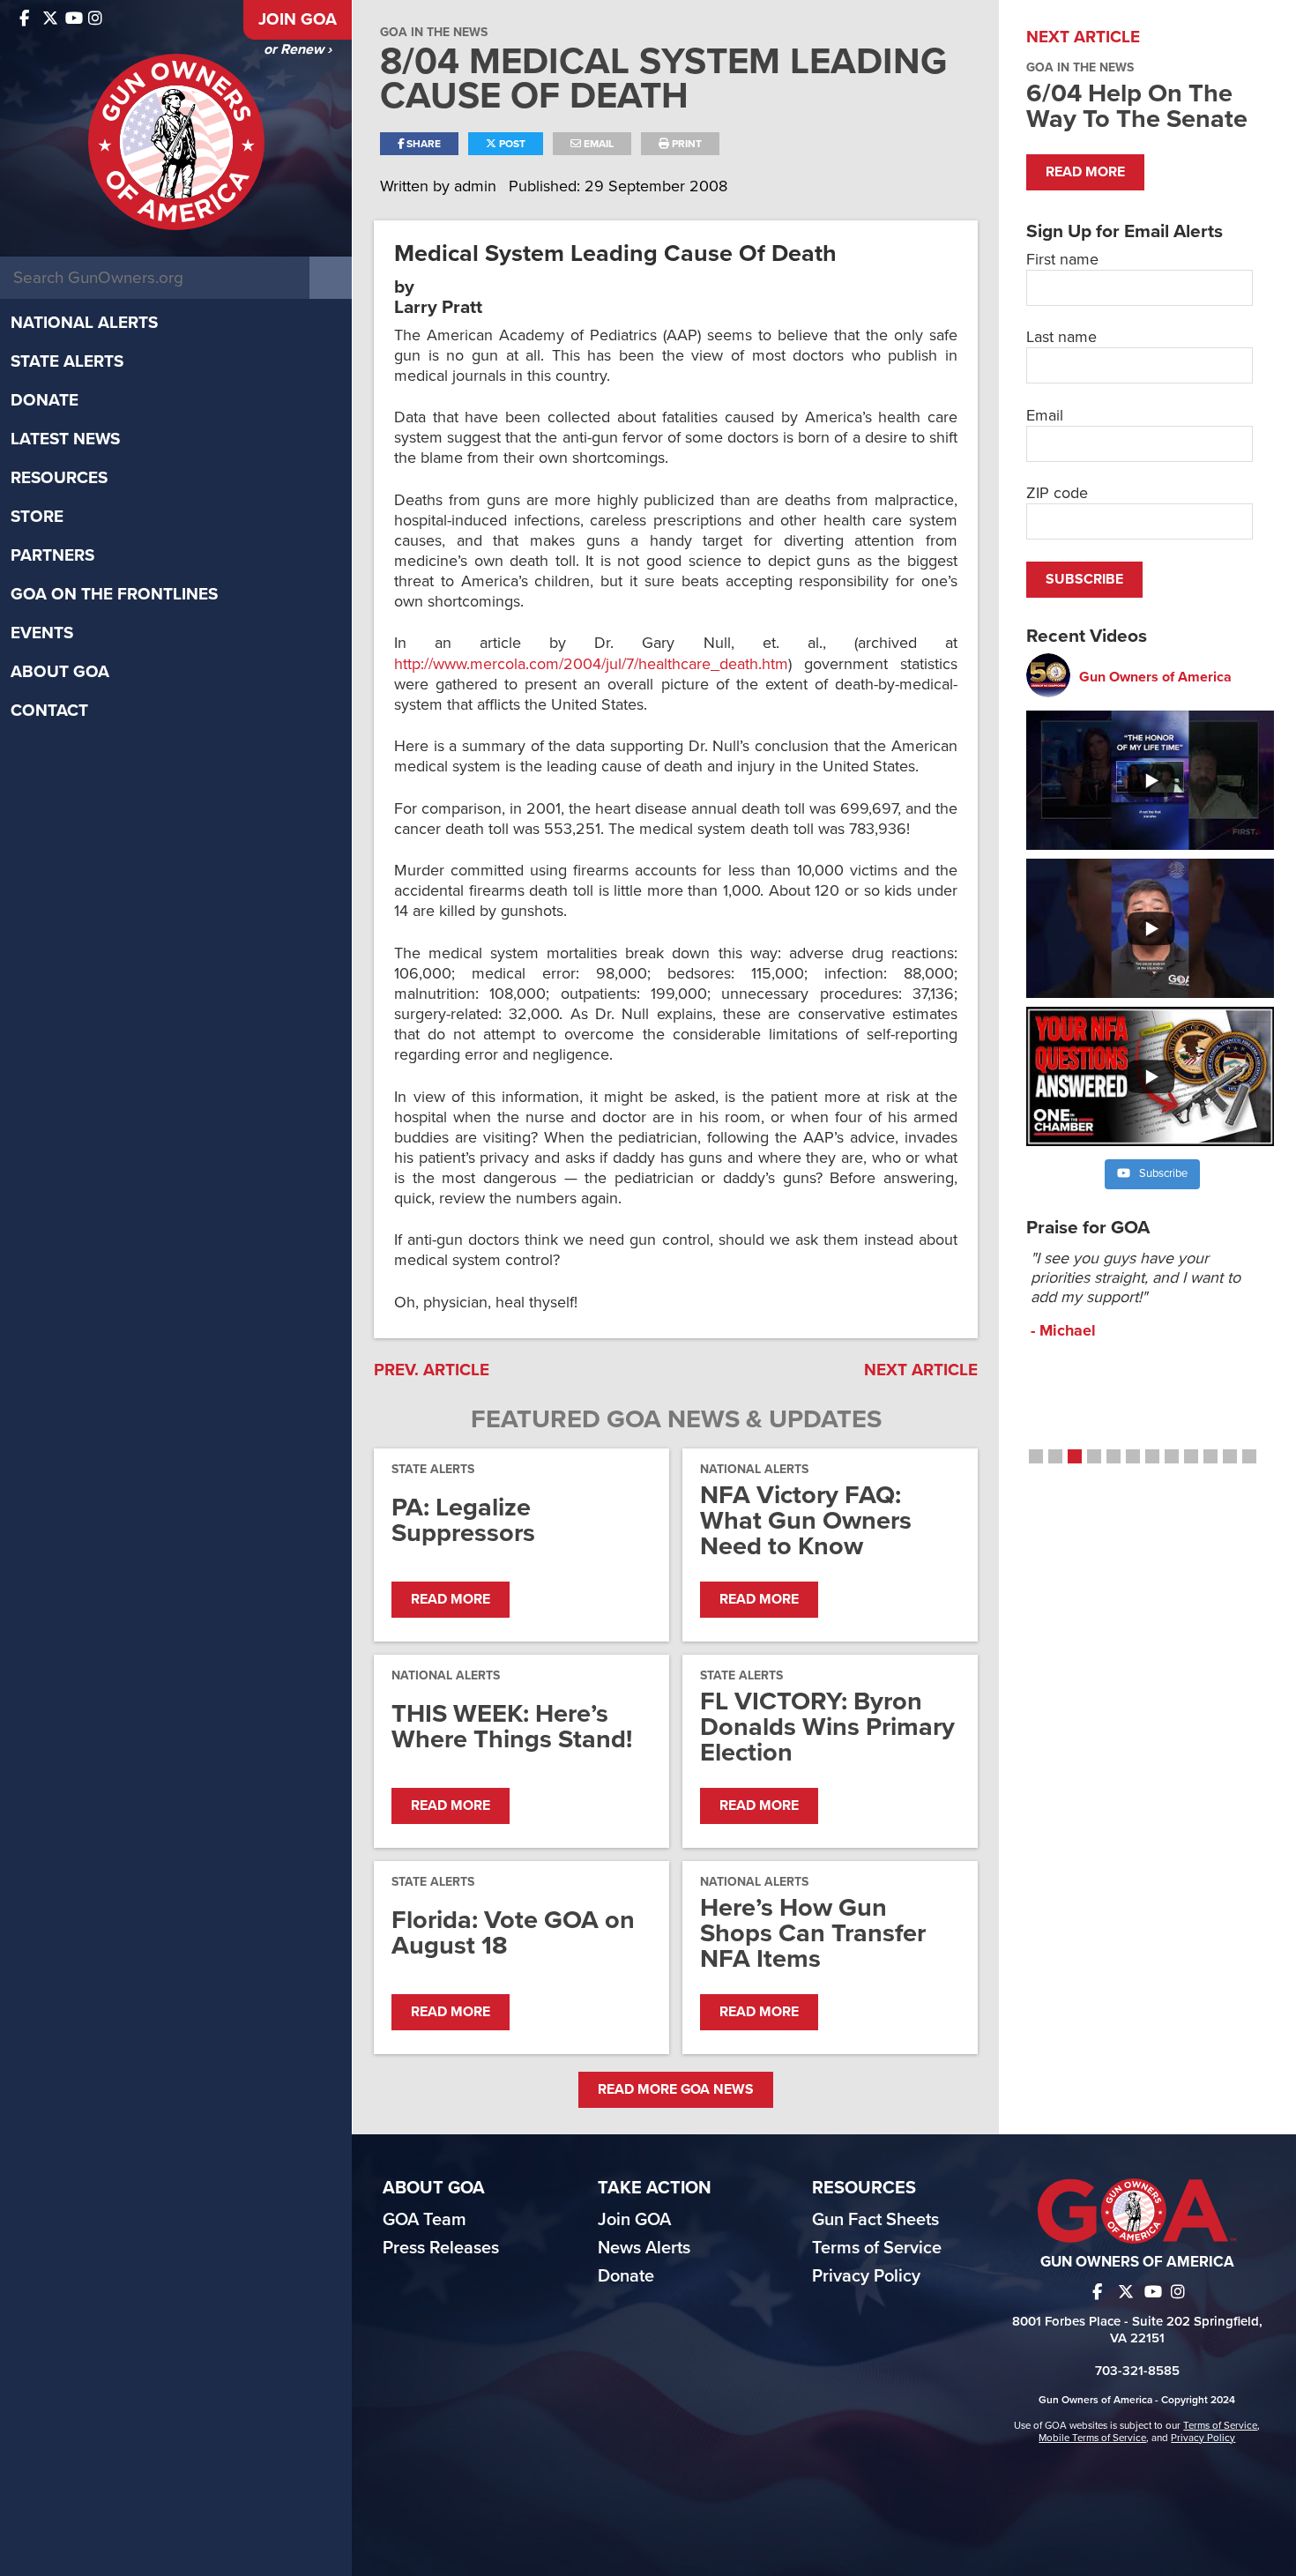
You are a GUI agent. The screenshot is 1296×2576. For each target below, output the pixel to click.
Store (37, 517)
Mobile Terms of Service (1092, 2438)
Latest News (65, 439)
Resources (59, 478)
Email (597, 144)
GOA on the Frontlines (114, 594)
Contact (49, 711)
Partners (52, 555)
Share (422, 144)
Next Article (921, 1370)
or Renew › (298, 49)
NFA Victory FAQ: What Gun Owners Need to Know (806, 1520)
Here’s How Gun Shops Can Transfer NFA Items (813, 1933)
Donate (45, 400)
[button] (1036, 1456)
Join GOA (298, 19)
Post (511, 144)
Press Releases (441, 2248)
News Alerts (644, 2248)
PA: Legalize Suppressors (463, 1520)
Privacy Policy (866, 2276)
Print (685, 144)
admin (477, 186)
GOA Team (425, 2220)
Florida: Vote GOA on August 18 (513, 1932)
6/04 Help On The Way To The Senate (1137, 106)
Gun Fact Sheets (875, 2220)
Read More (451, 1599)
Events (42, 633)
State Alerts (67, 361)
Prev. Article (432, 1370)
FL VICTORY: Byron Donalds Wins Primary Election (827, 1727)
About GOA (60, 672)
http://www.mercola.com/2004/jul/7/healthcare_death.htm (591, 664)
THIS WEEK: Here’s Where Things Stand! (512, 1726)
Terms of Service (877, 2248)
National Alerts (84, 323)
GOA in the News (434, 32)
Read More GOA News (676, 2089)
